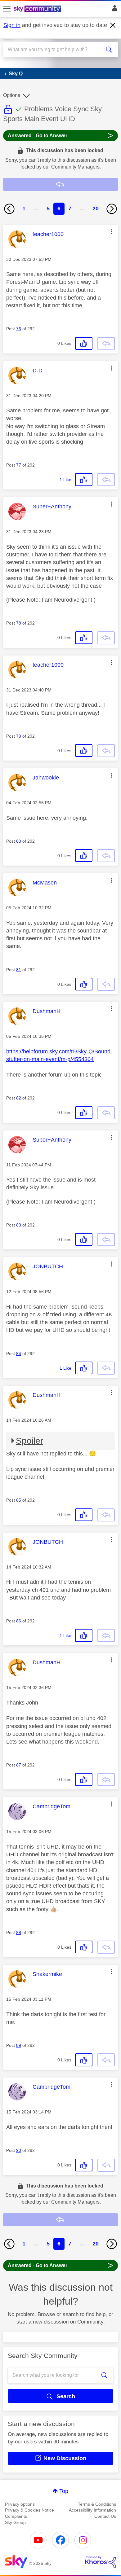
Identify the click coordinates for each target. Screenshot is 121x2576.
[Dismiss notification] (113, 25)
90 (19, 2150)
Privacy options (20, 2504)
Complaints (16, 2516)
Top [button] (64, 2491)
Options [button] (12, 95)
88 (19, 1933)
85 (19, 1500)
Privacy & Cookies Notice (29, 2510)
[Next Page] (112, 209)
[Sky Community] (38, 9)
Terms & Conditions (97, 2504)
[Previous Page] (9, 209)
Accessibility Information (92, 2510)
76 (19, 329)
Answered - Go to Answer (60, 135)
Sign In (113, 10)
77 (19, 465)
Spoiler (29, 1441)
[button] (112, 232)
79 (19, 736)
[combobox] (55, 50)
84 (19, 1354)
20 (96, 208)
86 (19, 1621)
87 (19, 1765)
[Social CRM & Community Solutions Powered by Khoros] (101, 2562)
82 (19, 1098)
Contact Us (105, 2516)
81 (19, 970)
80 (19, 841)
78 (19, 623)
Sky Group (15, 2522)
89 (19, 2045)
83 (19, 1225)
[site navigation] (7, 9)
